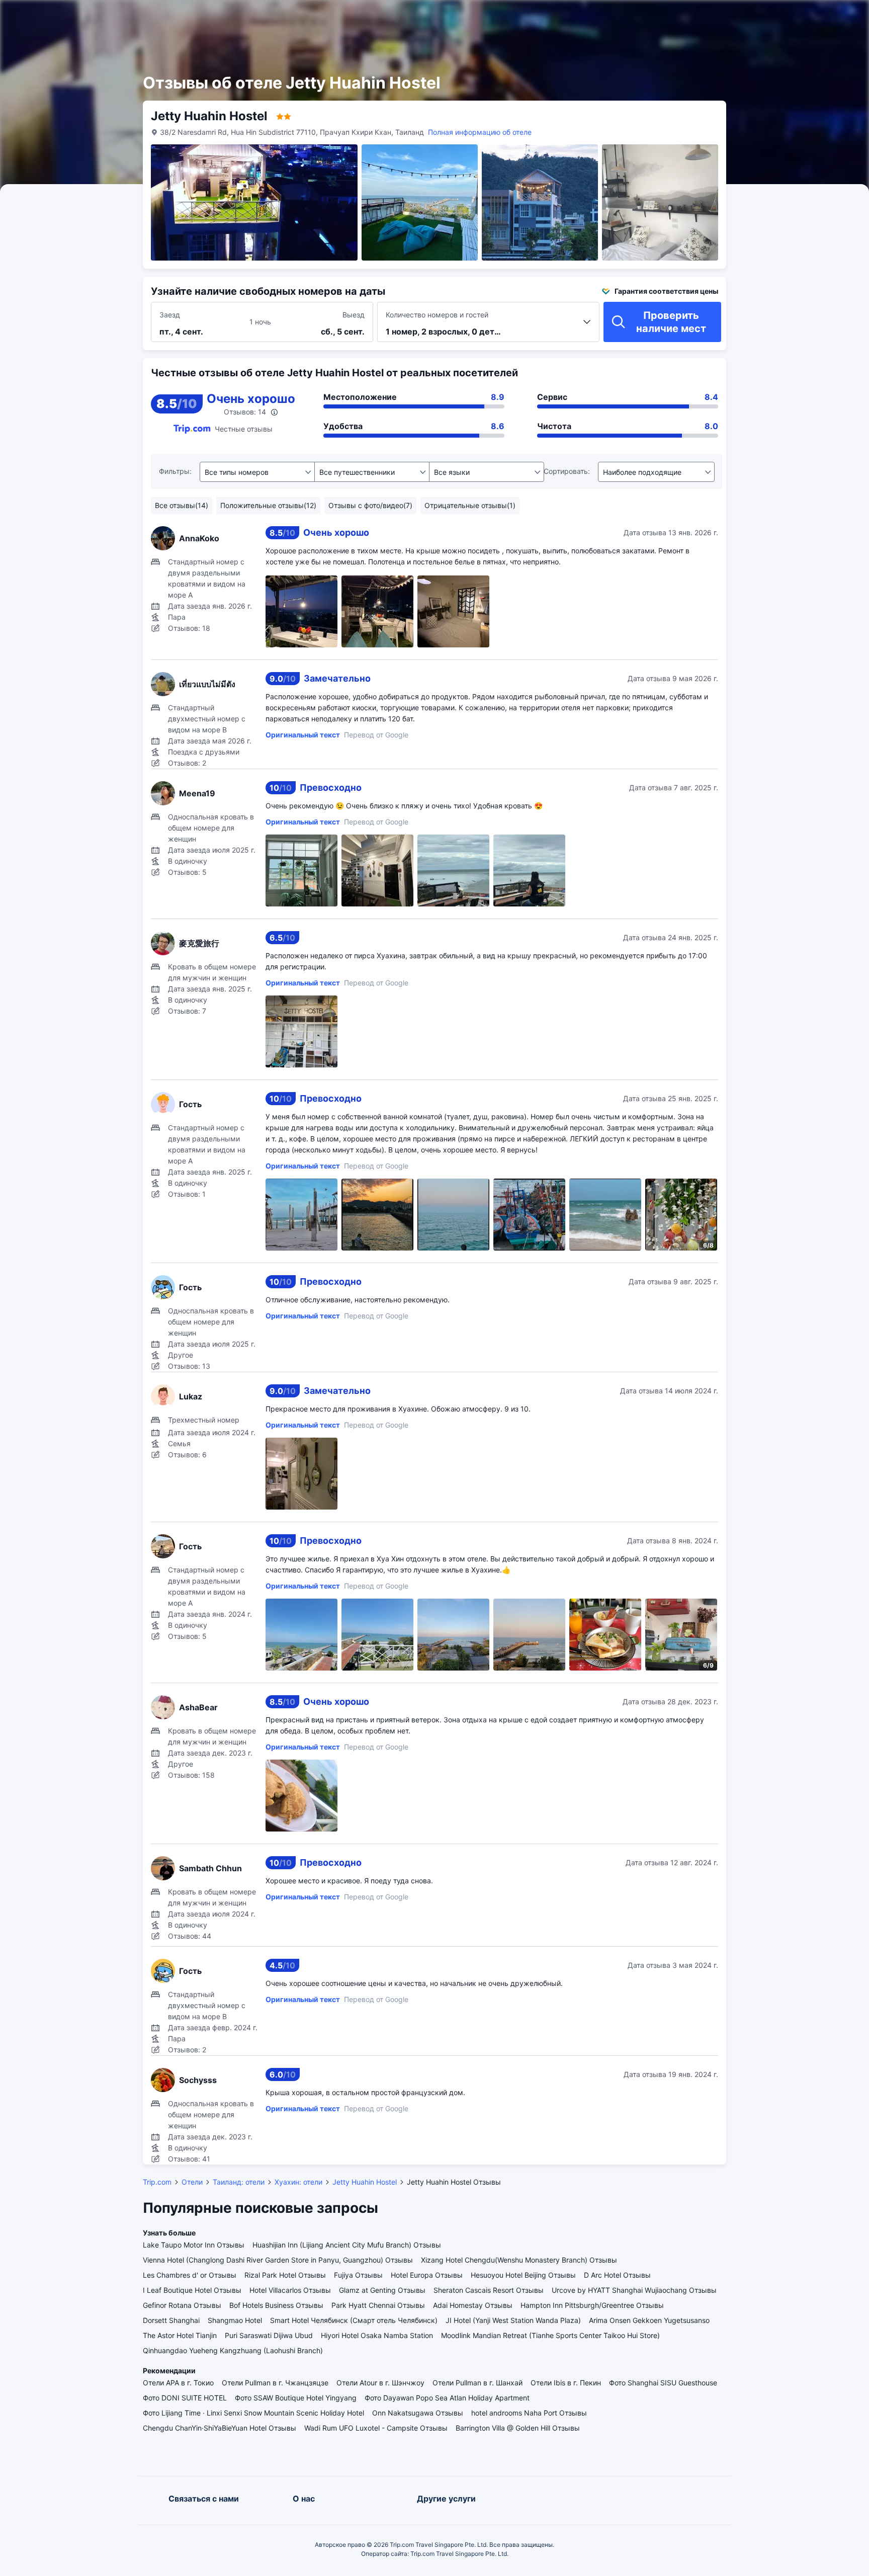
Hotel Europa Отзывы (427, 2275)
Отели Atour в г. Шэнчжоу (380, 2383)
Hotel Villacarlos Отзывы (290, 2290)
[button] (757, 17)
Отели (192, 2182)
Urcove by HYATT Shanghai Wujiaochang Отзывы (634, 2290)
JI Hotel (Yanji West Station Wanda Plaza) (513, 2320)
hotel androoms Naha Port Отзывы (529, 2413)
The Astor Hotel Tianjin (180, 2335)
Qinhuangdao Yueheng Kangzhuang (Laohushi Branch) (233, 2350)
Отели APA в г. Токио (178, 2383)
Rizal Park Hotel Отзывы (285, 2275)
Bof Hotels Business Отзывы (276, 2305)
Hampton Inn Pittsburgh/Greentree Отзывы (592, 2305)
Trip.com (157, 2182)
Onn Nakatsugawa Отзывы (418, 2413)
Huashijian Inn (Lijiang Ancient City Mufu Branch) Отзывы (347, 2245)
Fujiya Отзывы (358, 2275)
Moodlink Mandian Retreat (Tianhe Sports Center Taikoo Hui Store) (550, 2335)
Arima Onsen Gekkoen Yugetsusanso (649, 2320)
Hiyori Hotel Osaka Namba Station (377, 2335)
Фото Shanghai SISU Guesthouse (663, 2383)
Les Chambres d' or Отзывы (190, 2275)
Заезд (170, 315)
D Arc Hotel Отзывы (617, 2275)
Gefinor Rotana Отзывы (182, 2305)
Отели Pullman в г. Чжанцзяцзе (275, 2383)
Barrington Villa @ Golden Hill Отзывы (518, 2428)
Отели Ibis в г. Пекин (566, 2383)
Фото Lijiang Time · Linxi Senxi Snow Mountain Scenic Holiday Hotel (253, 2413)
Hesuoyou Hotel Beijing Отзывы (523, 2275)
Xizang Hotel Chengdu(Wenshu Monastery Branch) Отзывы (519, 2260)
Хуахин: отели (298, 2182)
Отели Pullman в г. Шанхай (477, 2383)
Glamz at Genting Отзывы (382, 2290)
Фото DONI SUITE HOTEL (185, 2398)
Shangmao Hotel (235, 2320)
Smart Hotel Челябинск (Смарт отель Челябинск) (354, 2320)
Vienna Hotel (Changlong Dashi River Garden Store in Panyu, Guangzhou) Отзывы (278, 2260)
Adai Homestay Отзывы (473, 2305)
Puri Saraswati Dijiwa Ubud (269, 2335)
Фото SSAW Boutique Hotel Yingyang (296, 2398)
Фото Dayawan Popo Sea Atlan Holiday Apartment (447, 2398)
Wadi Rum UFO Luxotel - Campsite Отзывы (376, 2428)
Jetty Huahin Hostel (365, 2182)
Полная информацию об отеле (480, 132)
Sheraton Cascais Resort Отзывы (489, 2290)
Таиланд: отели (239, 2182)
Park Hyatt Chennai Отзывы (378, 2305)
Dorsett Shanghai (171, 2320)
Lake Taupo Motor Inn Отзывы (194, 2245)
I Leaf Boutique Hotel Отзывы (192, 2290)
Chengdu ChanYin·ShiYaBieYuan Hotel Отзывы (220, 2428)
